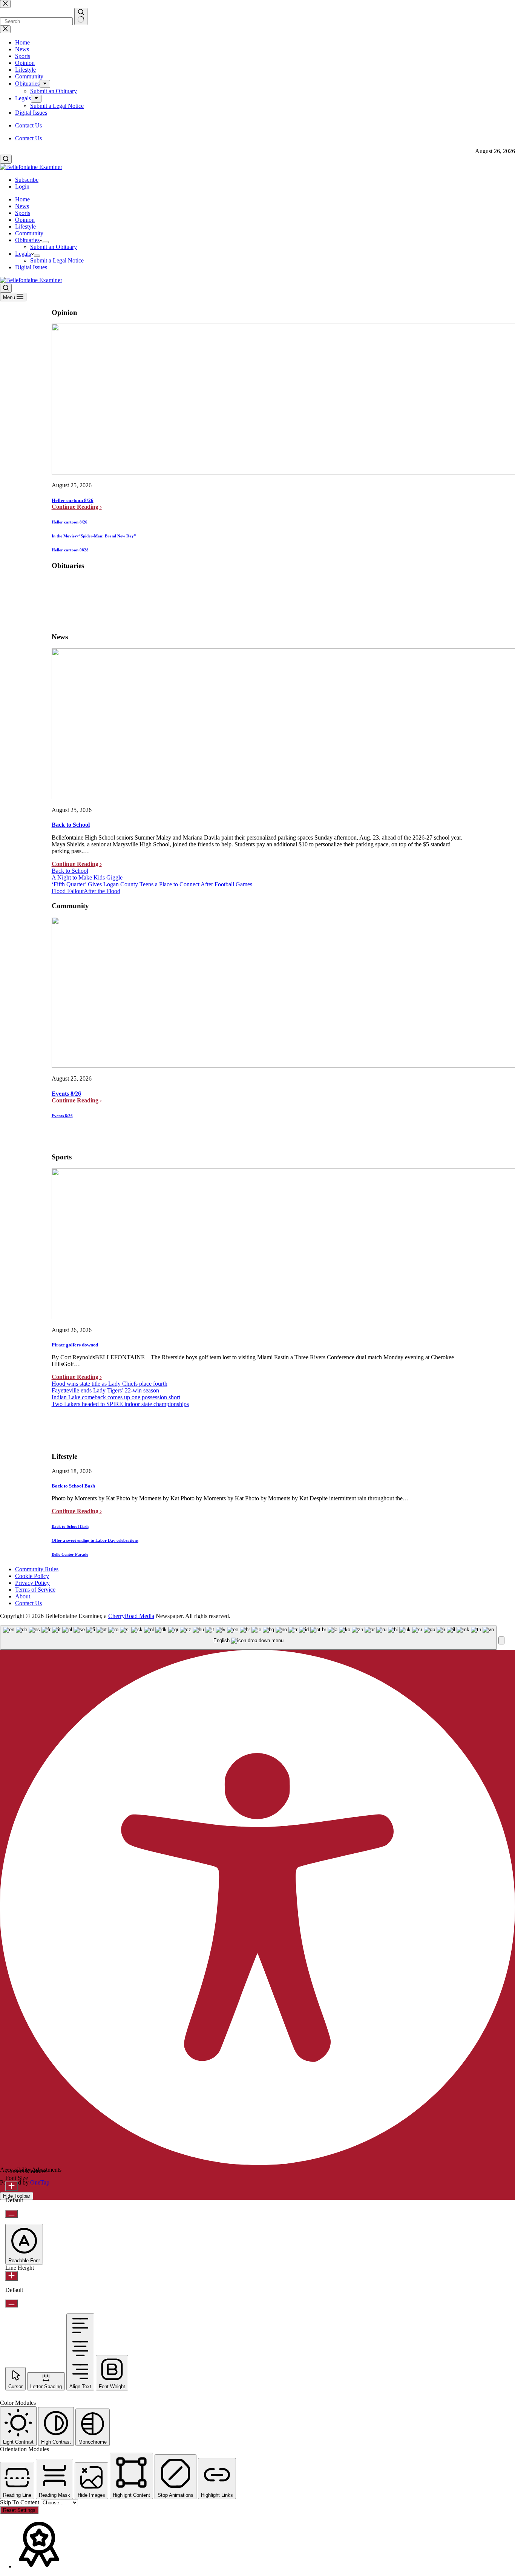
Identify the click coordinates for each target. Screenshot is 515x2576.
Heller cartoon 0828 (70, 550)
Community (29, 233)
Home (22, 199)
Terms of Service (35, 1590)
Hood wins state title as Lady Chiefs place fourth (110, 1384)
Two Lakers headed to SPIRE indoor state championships (120, 1404)
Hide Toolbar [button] (17, 2196)
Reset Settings (19, 2510)
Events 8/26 (66, 1094)
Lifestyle (25, 226)
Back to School (71, 825)
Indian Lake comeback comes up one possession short (116, 1397)
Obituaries (27, 240)
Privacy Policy (32, 1583)
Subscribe (27, 180)
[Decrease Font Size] (11, 2214)
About (23, 1596)
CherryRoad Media (131, 1616)
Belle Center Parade (70, 1554)
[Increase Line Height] (11, 2276)
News (22, 206)
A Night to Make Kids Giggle (87, 877)
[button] (501, 1640)
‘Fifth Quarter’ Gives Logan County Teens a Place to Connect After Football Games (152, 884)
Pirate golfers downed (75, 1345)
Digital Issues (31, 267)
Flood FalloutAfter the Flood (86, 891)
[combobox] (248, 1638)
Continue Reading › (77, 507)
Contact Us (28, 138)
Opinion (25, 220)
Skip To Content (20, 2502)
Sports (23, 213)
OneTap (40, 2182)
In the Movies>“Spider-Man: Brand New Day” (94, 536)
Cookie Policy (32, 1576)
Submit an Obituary (54, 247)
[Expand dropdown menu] (46, 242)
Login (22, 187)
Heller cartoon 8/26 (73, 500)
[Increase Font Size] (11, 2186)
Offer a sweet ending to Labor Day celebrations (95, 1540)
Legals (23, 254)
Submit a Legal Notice (57, 260)
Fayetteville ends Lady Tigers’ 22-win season (105, 1390)
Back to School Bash (73, 1486)
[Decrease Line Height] (11, 2304)
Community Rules (37, 1569)
